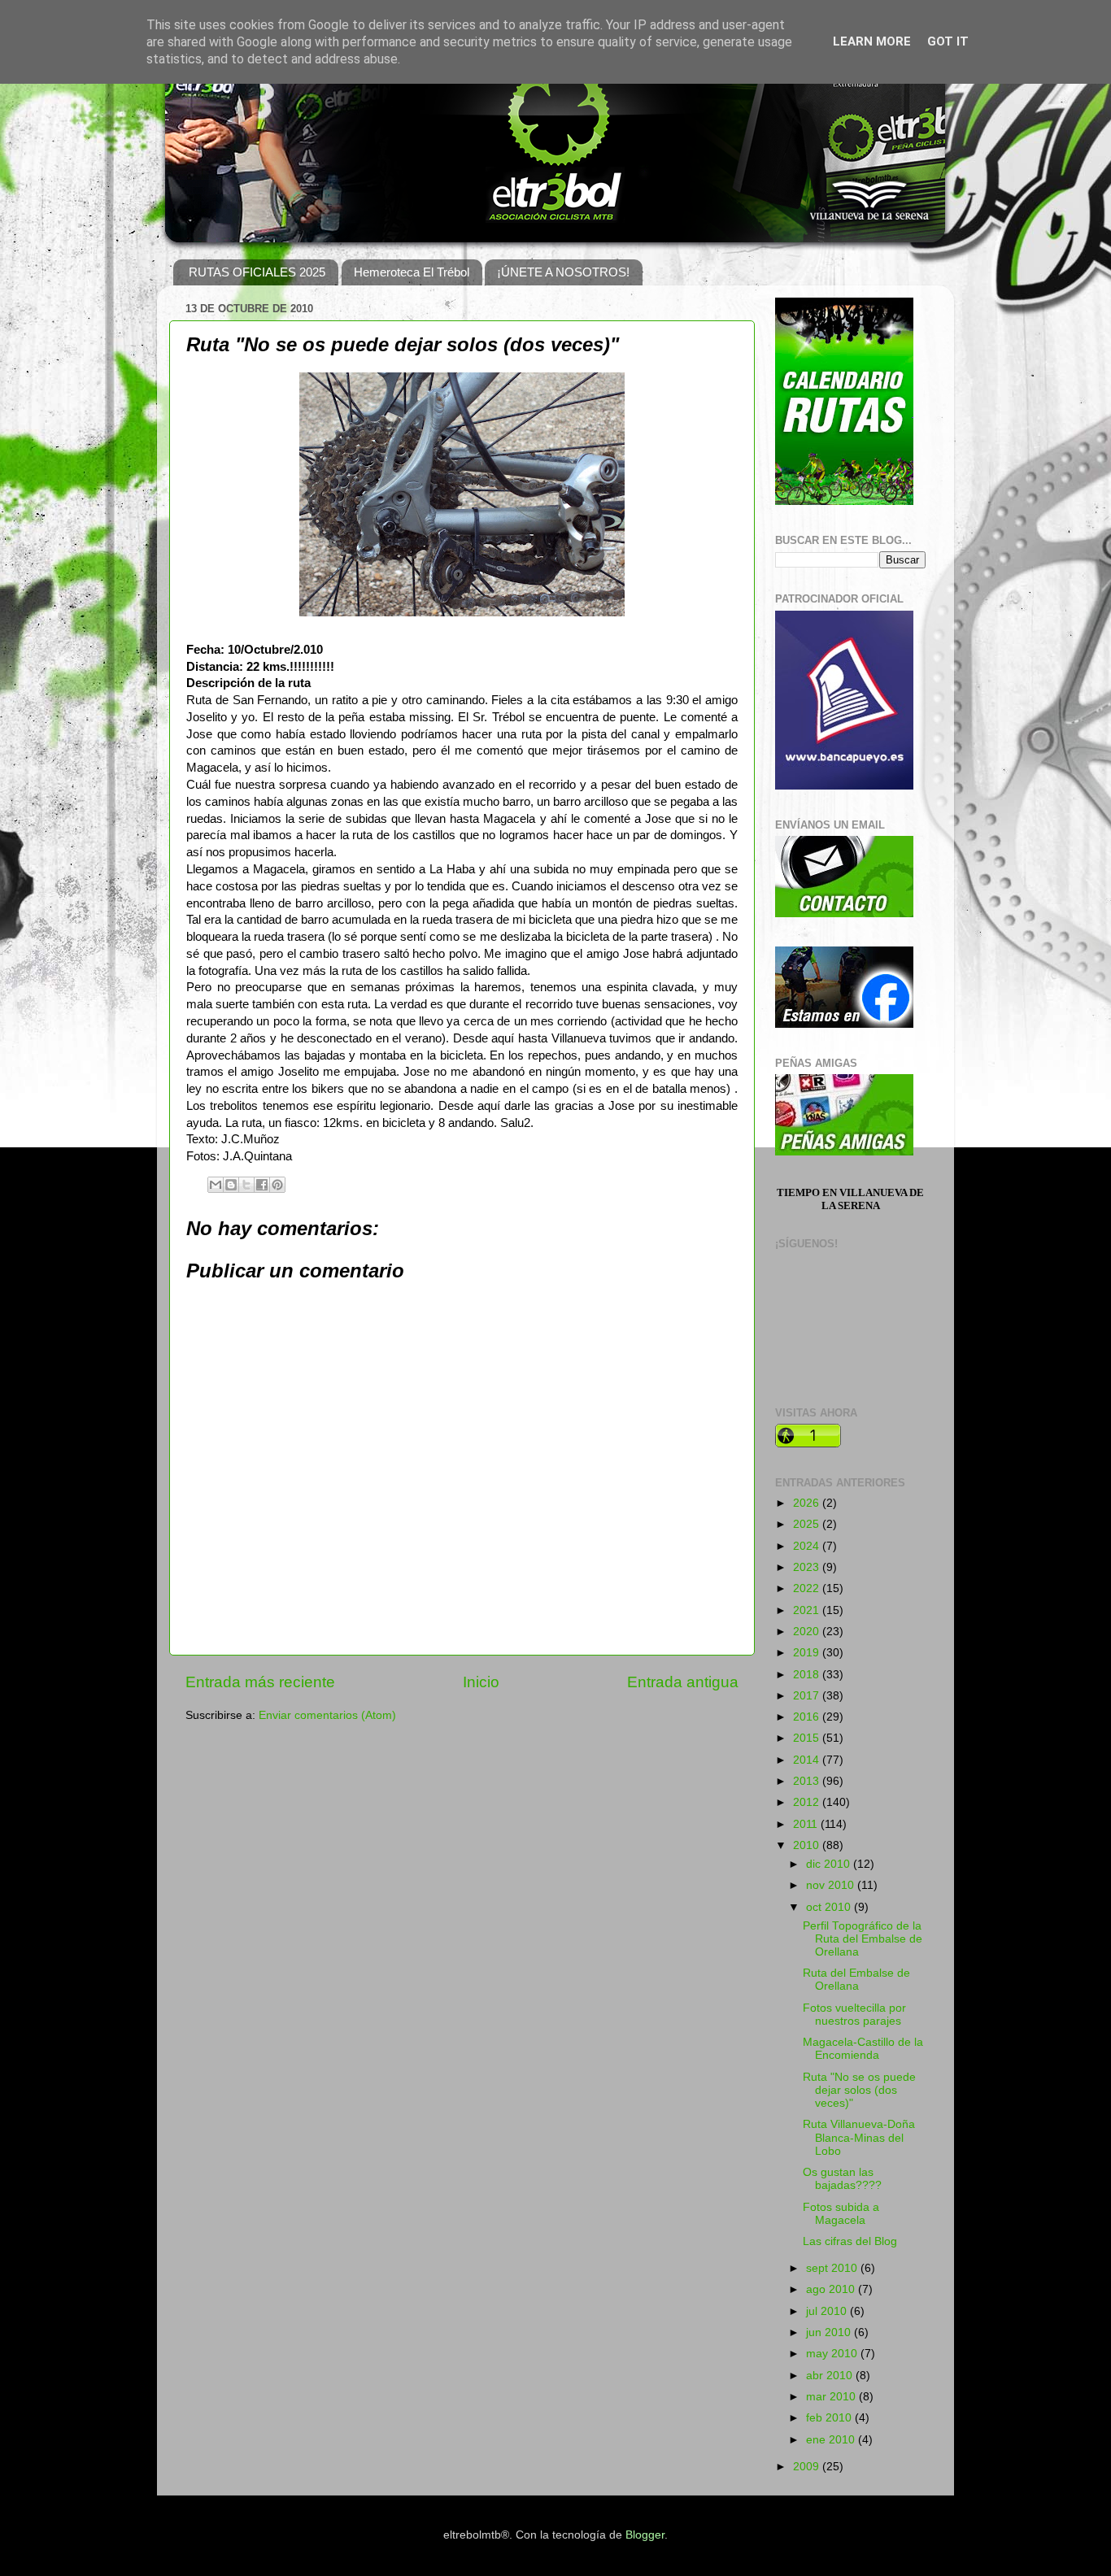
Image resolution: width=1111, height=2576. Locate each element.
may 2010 (833, 2354)
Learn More (872, 41)
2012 (808, 1802)
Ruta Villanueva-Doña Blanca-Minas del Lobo (859, 2137)
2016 (808, 1717)
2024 (808, 1546)
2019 (808, 1653)
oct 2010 (830, 1907)
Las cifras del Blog (850, 2241)
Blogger (645, 2535)
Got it (948, 41)
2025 (808, 1524)
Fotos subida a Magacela (841, 2214)
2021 (808, 1610)
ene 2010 (832, 2440)
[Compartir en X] (246, 1185)
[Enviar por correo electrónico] (216, 1185)
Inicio (481, 1682)
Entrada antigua (683, 1682)
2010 (808, 1845)
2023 (808, 1567)
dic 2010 (830, 1864)
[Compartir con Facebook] (262, 1185)
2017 (808, 1696)
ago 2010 (832, 2289)
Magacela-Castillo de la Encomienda (863, 2049)
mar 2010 (832, 2397)
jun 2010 (830, 2332)
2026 (808, 1503)
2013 (808, 1781)
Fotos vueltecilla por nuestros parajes (854, 2015)
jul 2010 (828, 2311)
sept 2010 (833, 2268)
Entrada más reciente (260, 1682)
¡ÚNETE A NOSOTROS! (563, 272)
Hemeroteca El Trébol (412, 272)
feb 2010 (830, 2418)
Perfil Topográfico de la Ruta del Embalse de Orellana (863, 1939)
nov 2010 (832, 1885)
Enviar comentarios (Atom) (327, 1715)
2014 (808, 1760)
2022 (808, 1588)
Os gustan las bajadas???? (842, 2179)
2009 (808, 2467)
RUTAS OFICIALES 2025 (257, 272)
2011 (807, 1824)
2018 (808, 1675)
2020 (808, 1632)
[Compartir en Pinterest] (277, 1185)
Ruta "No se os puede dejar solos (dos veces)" (859, 2090)
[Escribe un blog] (231, 1185)
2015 (808, 1738)
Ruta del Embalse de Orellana (856, 1980)
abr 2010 (831, 2376)
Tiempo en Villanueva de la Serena (850, 1199)
